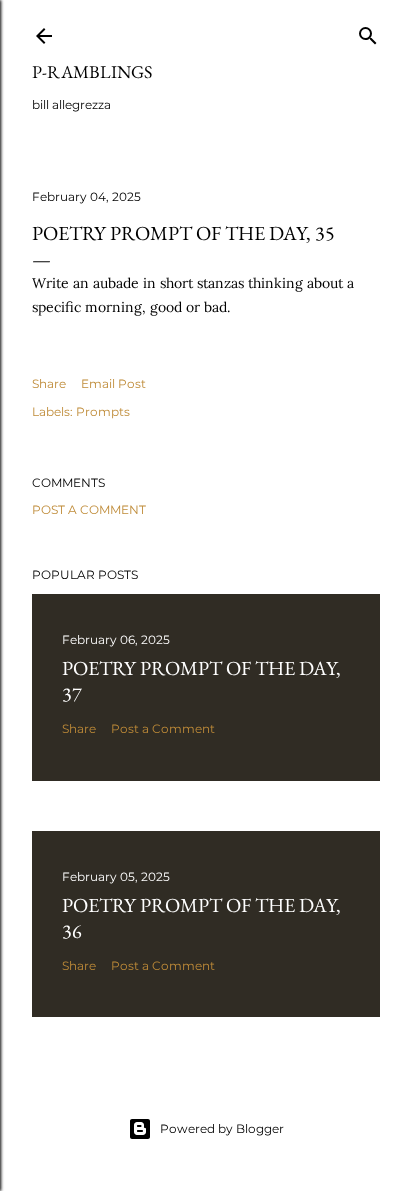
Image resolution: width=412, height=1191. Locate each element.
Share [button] (49, 383)
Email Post (113, 383)
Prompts (103, 411)
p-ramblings (92, 71)
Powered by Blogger (222, 1128)
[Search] (368, 31)
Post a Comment (89, 509)
